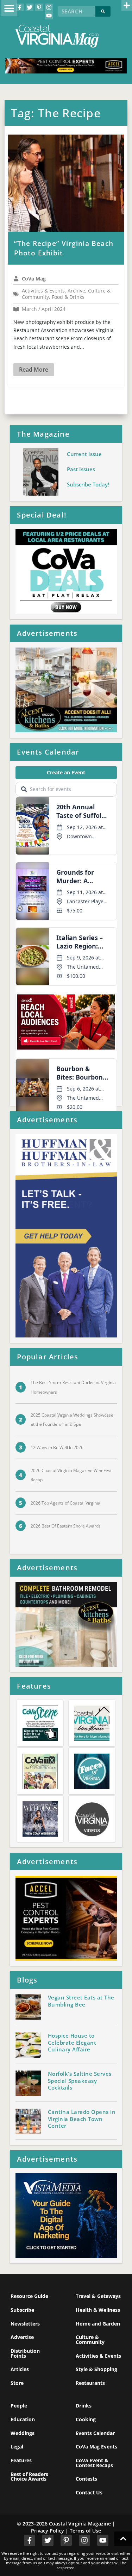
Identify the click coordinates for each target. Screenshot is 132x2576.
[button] (9, 8)
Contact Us (89, 2492)
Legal (17, 2447)
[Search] (103, 11)
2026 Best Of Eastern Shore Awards (66, 1526)
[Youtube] (49, 15)
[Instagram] (49, 7)
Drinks (84, 2406)
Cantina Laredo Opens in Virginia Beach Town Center (82, 2119)
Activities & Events (98, 2356)
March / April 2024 (44, 309)
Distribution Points (25, 2353)
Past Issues (81, 469)
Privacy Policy (48, 2531)
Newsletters (25, 2324)
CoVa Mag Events (96, 2447)
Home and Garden (98, 2324)
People (19, 2406)
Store (17, 2383)
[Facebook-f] (20, 7)
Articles (20, 2369)
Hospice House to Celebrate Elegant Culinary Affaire (72, 2043)
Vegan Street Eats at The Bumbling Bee (81, 2001)
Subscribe (22, 2310)
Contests (86, 2479)
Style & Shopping (96, 2369)
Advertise (22, 2337)
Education (23, 2419)
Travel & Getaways (98, 2296)
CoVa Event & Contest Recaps (94, 2463)
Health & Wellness (98, 2310)
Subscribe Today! (88, 484)
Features (21, 2460)
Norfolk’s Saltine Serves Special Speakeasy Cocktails (80, 2081)
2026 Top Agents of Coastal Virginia (65, 1503)
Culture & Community (90, 2339)
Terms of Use (85, 2531)
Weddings (23, 2433)
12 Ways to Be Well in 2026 (57, 1447)
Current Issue (84, 454)
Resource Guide (29, 2296)
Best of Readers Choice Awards (29, 2477)
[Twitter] (30, 7)
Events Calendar (95, 2433)
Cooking (86, 2419)
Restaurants (90, 2383)
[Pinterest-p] (39, 7)
